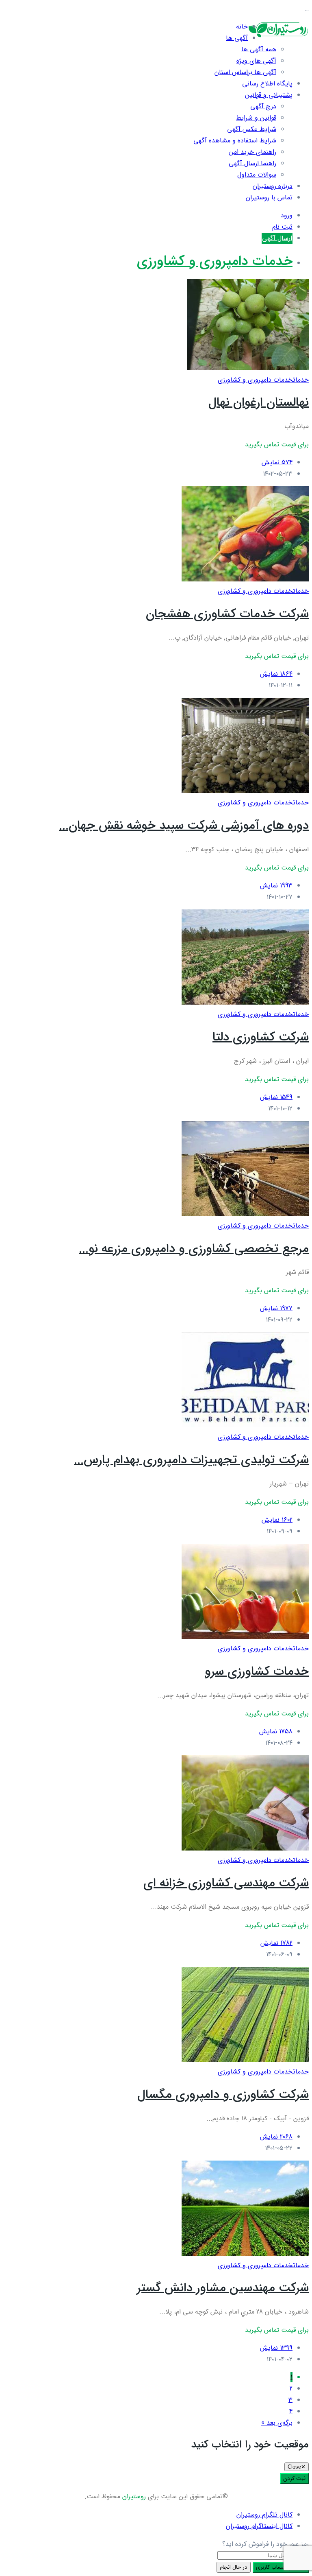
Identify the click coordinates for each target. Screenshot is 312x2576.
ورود (287, 215)
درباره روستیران (273, 186)
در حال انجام (234, 2567)
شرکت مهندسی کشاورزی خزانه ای (226, 1883)
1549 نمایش (276, 1097)
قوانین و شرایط (256, 118)
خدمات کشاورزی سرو (257, 1672)
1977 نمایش (276, 1308)
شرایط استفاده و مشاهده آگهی (235, 141)
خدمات (301, 380)
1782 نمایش (276, 1943)
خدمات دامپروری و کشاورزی (215, 261)
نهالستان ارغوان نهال (259, 403)
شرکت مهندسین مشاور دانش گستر (223, 2288)
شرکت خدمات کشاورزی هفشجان (227, 614)
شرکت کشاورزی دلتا (261, 1037)
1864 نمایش (276, 674)
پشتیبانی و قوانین (269, 95)
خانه (242, 27)
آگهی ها (237, 38)
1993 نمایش (276, 886)
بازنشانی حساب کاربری (281, 2567)
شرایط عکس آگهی (252, 129)
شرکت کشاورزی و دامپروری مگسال (223, 2095)
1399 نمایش (276, 2348)
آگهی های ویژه (256, 61)
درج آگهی (263, 106)
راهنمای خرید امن (252, 152)
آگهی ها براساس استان (245, 72)
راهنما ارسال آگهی (252, 163)
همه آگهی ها (259, 49)
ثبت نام (282, 227)
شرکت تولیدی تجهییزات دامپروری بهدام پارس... (191, 1460)
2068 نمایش (276, 2137)
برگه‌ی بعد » (277, 2423)
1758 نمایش (276, 1732)
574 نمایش (277, 462)
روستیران (134, 2496)
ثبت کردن (294, 2479)
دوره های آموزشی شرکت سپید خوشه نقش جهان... (184, 826)
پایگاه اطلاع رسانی (267, 84)
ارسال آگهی (277, 238)
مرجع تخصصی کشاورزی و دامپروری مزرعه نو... (194, 1249)
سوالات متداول (257, 175)
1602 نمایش (277, 1520)
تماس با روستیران (269, 198)
